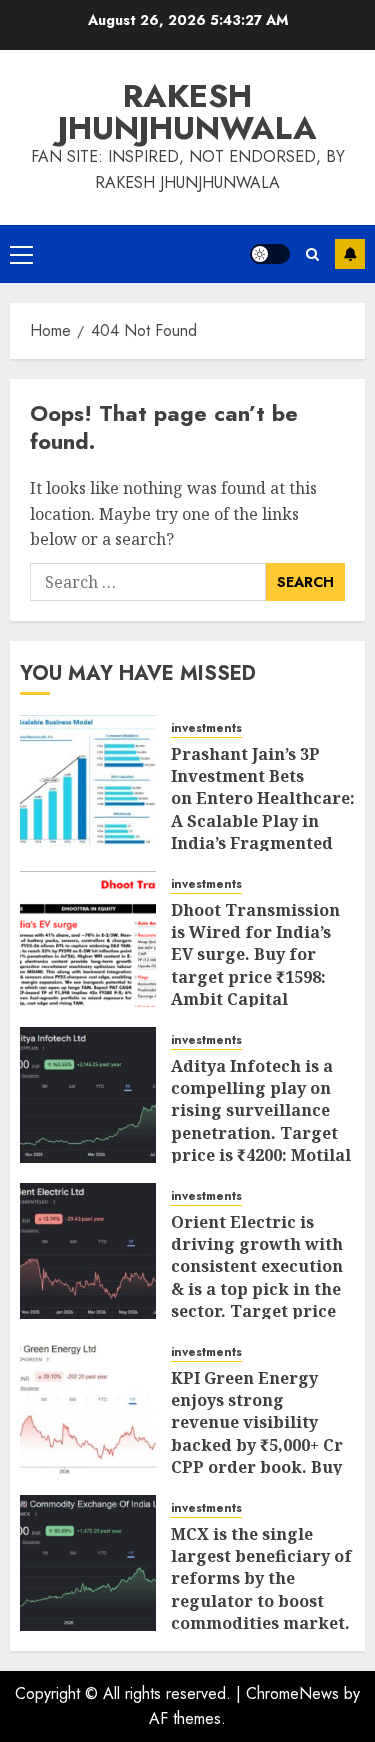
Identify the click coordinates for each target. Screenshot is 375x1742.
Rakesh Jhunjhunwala (187, 112)
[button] (21, 254)
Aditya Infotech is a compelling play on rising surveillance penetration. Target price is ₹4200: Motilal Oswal (261, 1122)
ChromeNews (292, 1693)
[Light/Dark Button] (270, 254)
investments (206, 728)
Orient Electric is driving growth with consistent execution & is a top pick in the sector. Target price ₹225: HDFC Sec (257, 1278)
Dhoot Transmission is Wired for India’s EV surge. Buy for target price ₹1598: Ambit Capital (255, 955)
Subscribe (350, 254)
